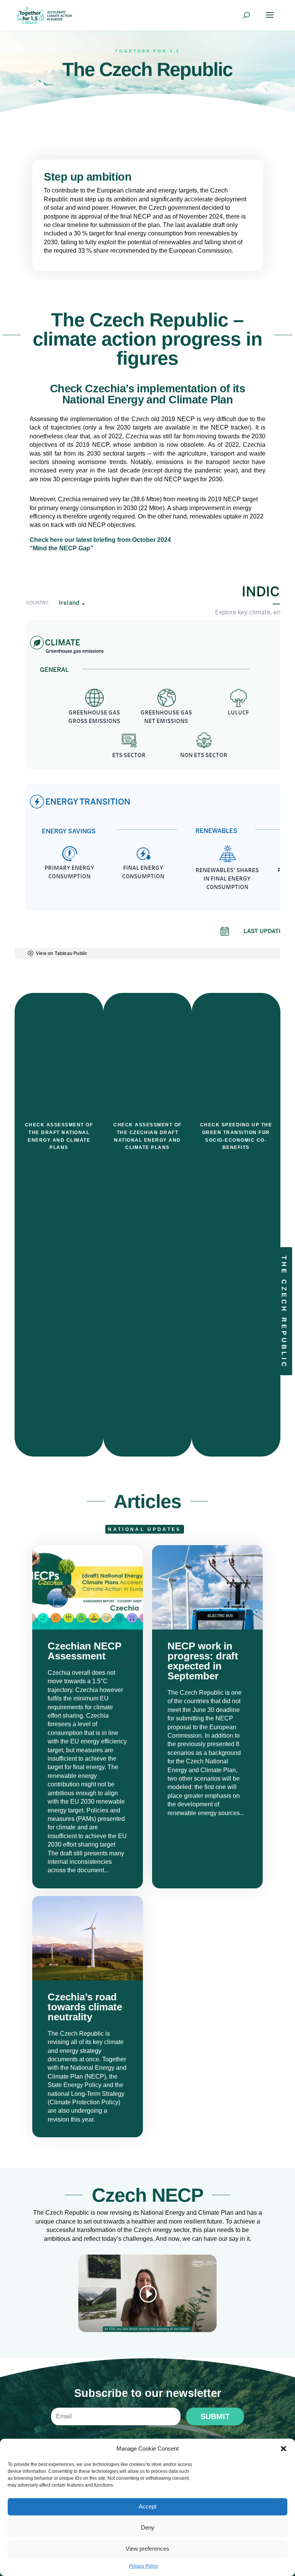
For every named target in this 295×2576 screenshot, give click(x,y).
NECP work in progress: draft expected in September (207, 1717)
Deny (148, 2527)
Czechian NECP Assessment (88, 1717)
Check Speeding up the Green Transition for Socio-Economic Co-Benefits (236, 1136)
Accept (147, 2506)
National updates (144, 1529)
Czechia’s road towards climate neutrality (88, 2017)
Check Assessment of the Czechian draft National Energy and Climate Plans (147, 1136)
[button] (283, 2449)
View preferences (147, 2549)
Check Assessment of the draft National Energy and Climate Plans (59, 1136)
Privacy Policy (144, 2566)
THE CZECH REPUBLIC (284, 1312)
